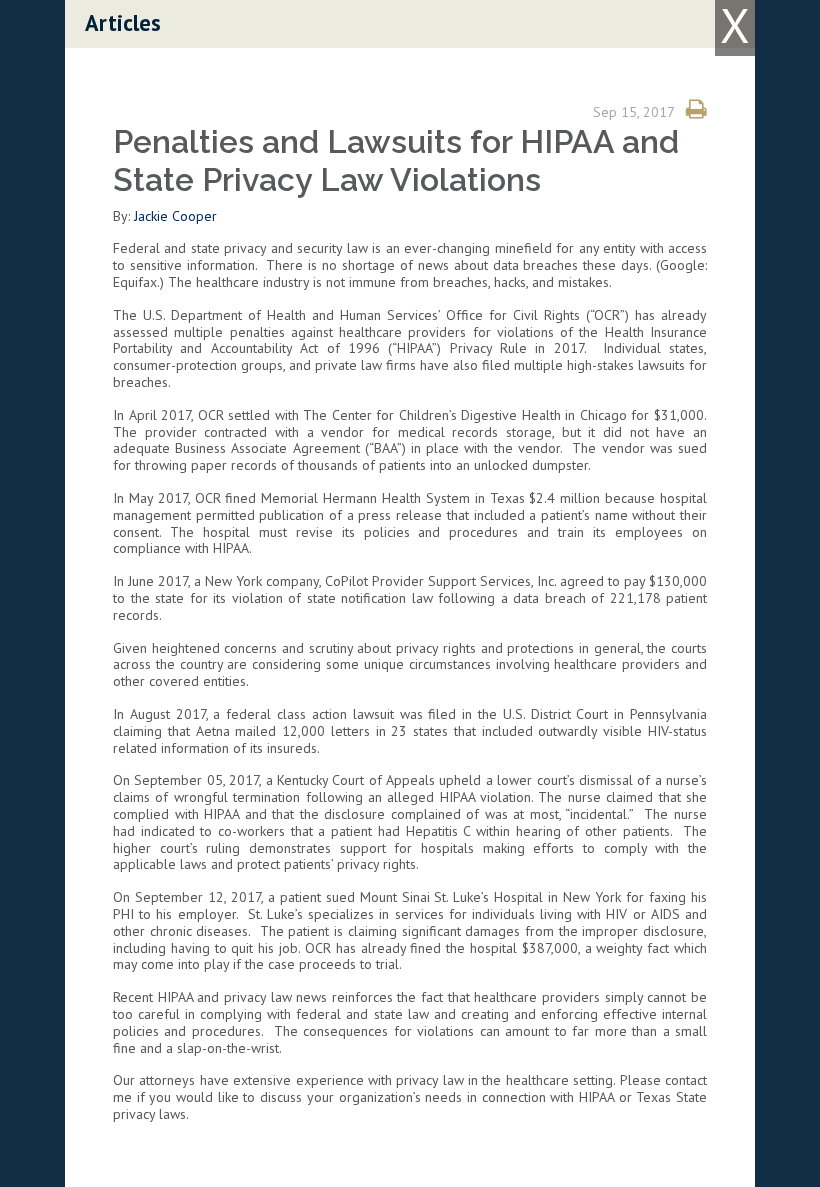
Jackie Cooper (175, 216)
